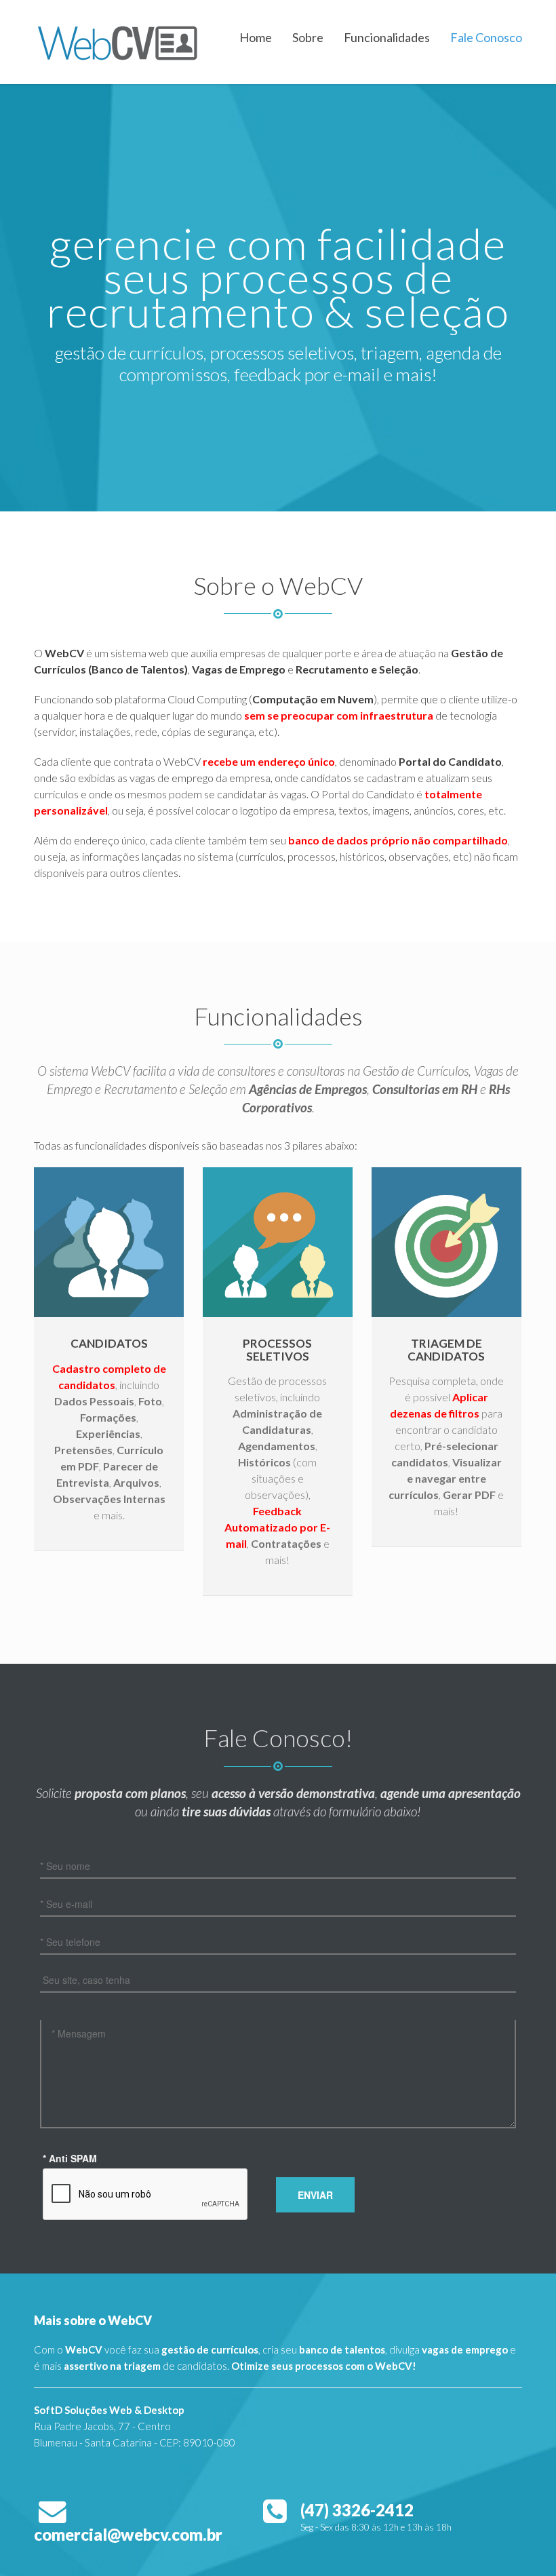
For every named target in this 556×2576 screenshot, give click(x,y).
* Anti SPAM (70, 2158)
